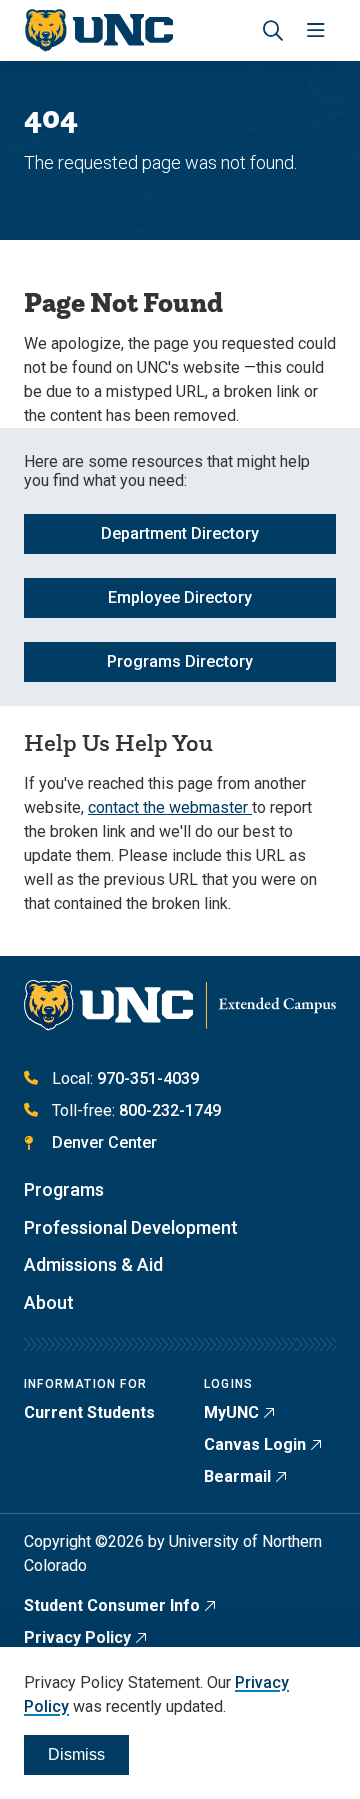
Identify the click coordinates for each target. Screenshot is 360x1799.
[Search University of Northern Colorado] (273, 30)
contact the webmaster (170, 807)
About (49, 1302)
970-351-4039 (148, 1078)
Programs (64, 1189)
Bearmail (237, 1476)
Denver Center (104, 1142)
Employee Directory (180, 597)
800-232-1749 (170, 1110)
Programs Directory (180, 661)
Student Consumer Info (112, 1605)
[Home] (98, 30)
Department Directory (180, 533)
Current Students (89, 1412)
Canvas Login (255, 1444)
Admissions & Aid (93, 1264)
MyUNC (231, 1412)
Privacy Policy (77, 1637)
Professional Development (131, 1227)
